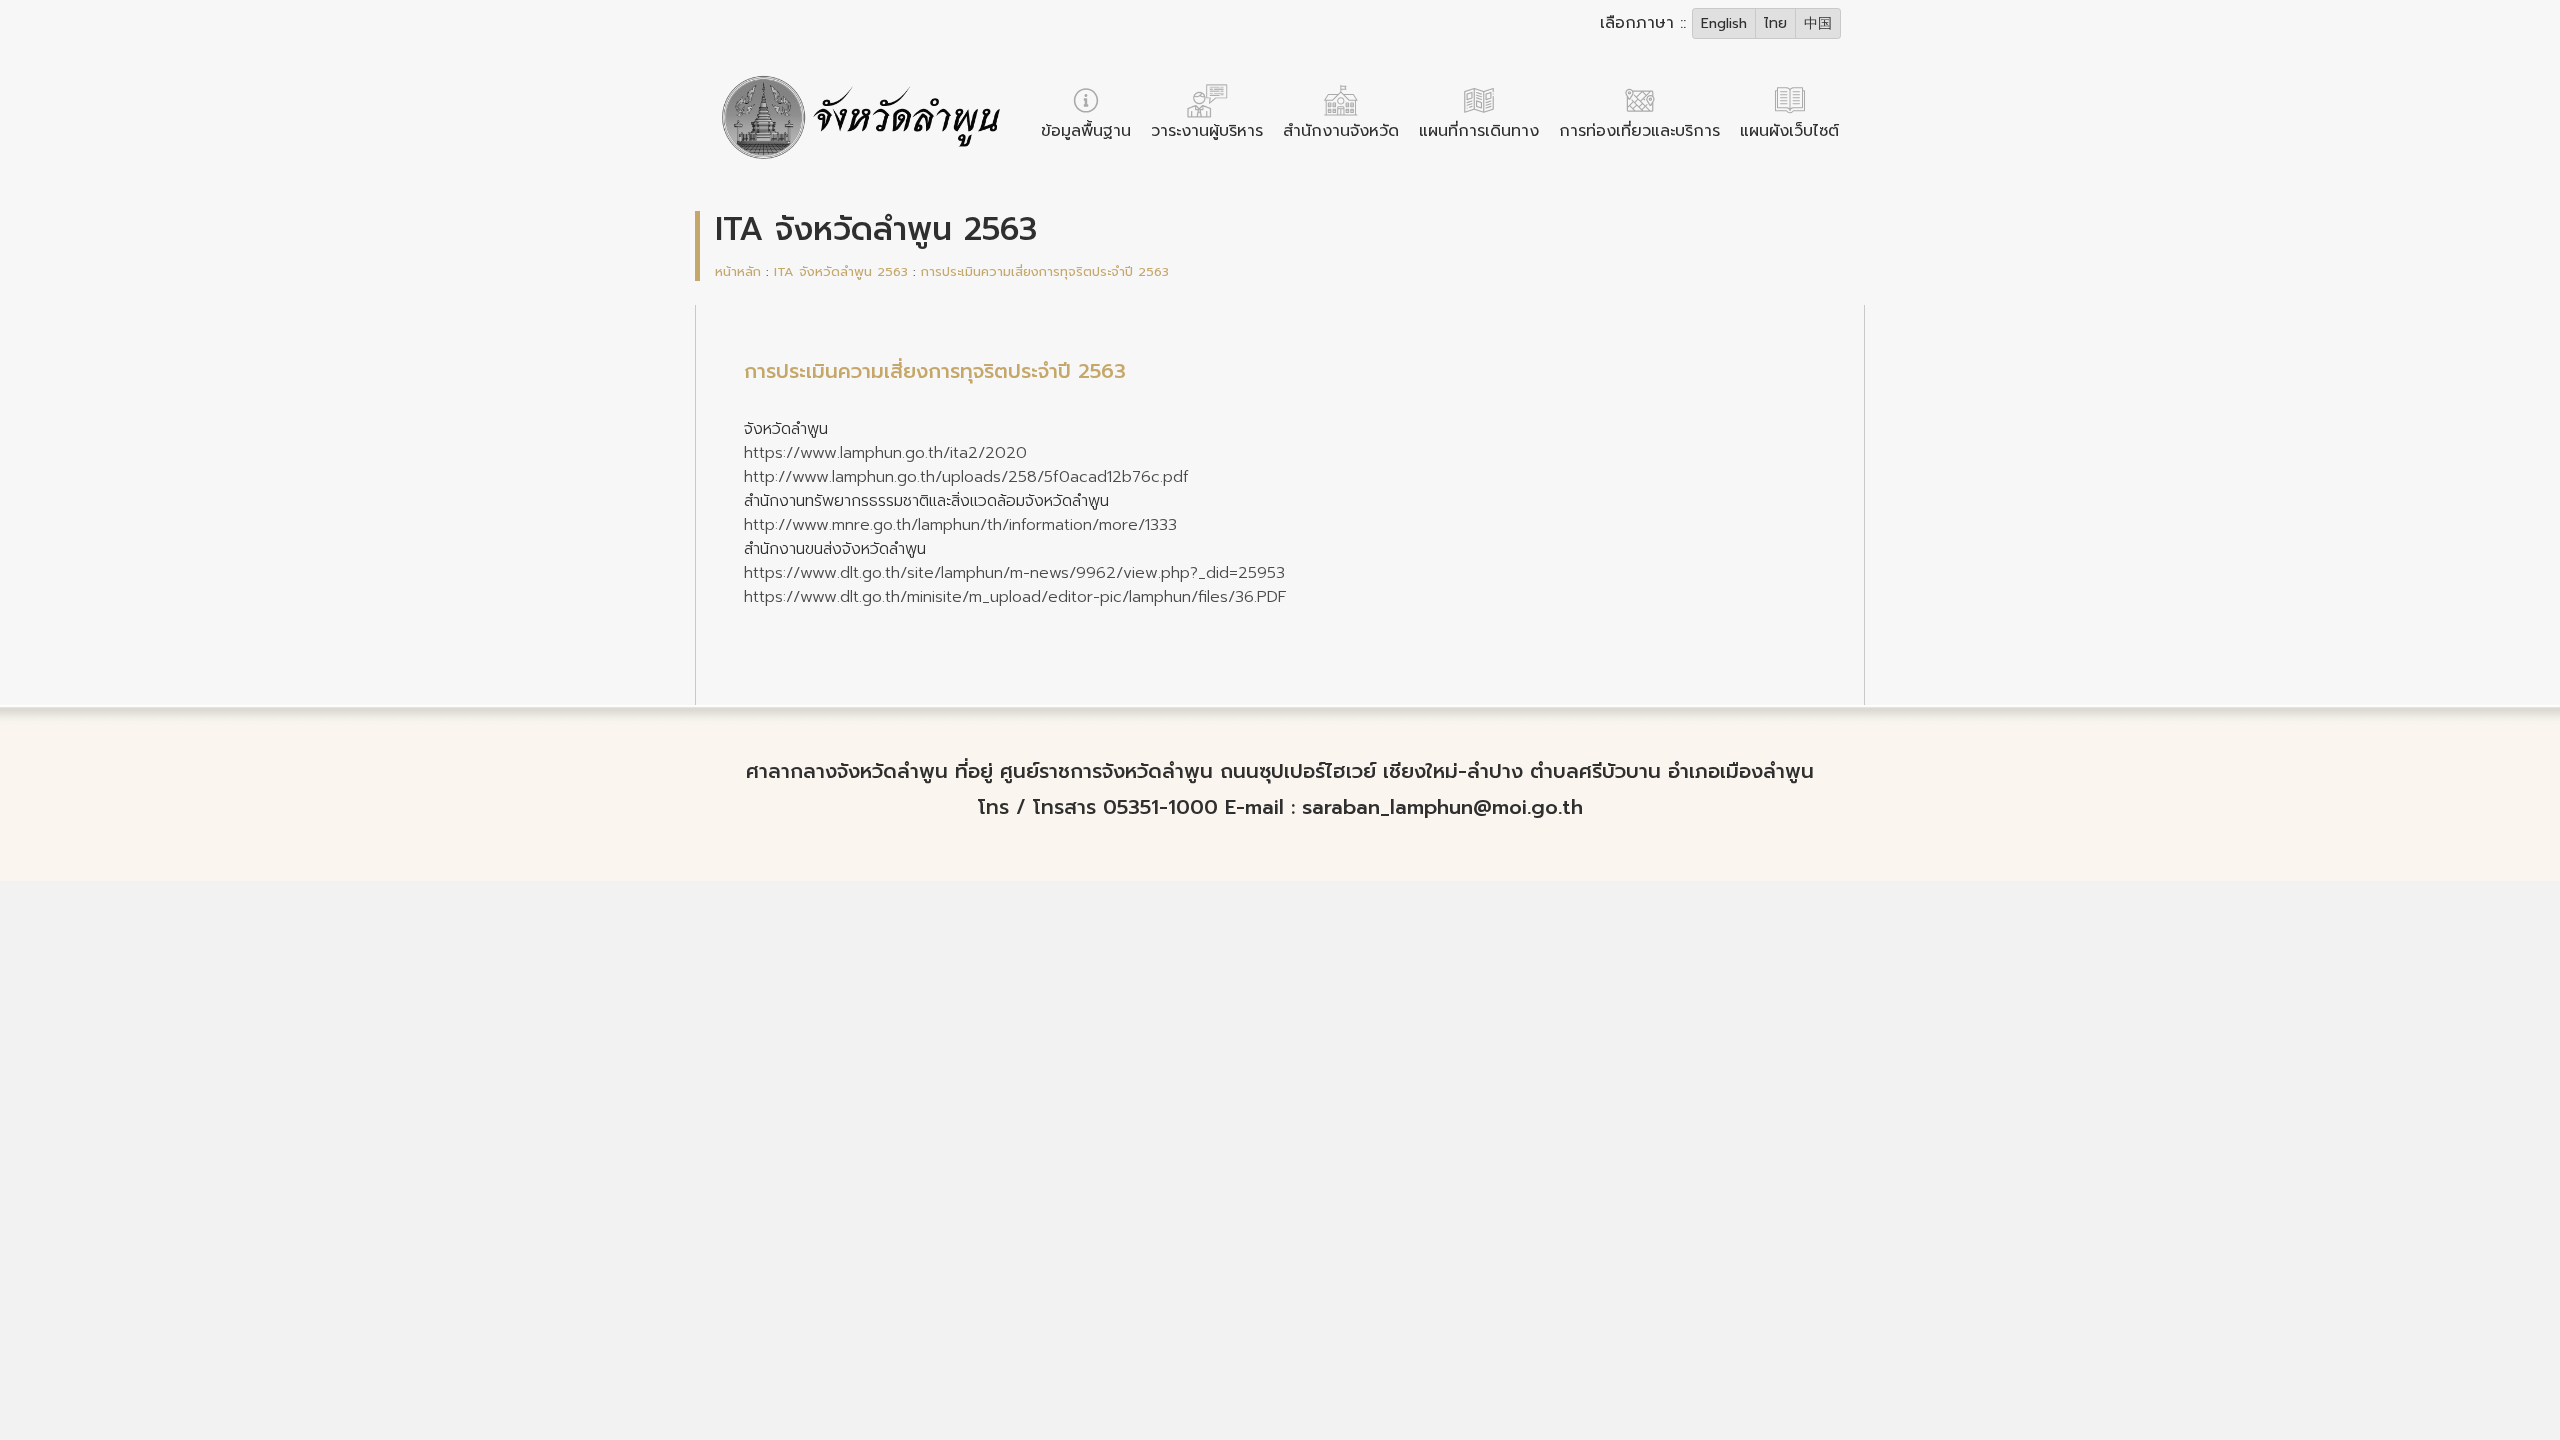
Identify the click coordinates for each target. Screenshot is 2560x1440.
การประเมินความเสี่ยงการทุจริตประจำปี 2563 (1045, 271)
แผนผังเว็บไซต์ (1789, 131)
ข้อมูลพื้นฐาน (1086, 131)
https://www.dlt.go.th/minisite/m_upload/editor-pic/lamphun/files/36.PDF (1015, 597)
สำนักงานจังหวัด (1341, 131)
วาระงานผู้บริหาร (1207, 131)
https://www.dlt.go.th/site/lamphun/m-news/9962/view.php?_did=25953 (1014, 573)
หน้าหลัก (738, 271)
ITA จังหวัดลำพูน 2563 (841, 271)
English (1724, 23)
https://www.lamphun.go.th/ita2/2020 (885, 453)
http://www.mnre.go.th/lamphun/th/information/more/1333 (960, 525)
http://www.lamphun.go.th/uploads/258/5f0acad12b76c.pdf (966, 477)
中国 (1818, 23)
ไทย (1775, 23)
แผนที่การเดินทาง (1479, 131)
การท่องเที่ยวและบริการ (1639, 131)
